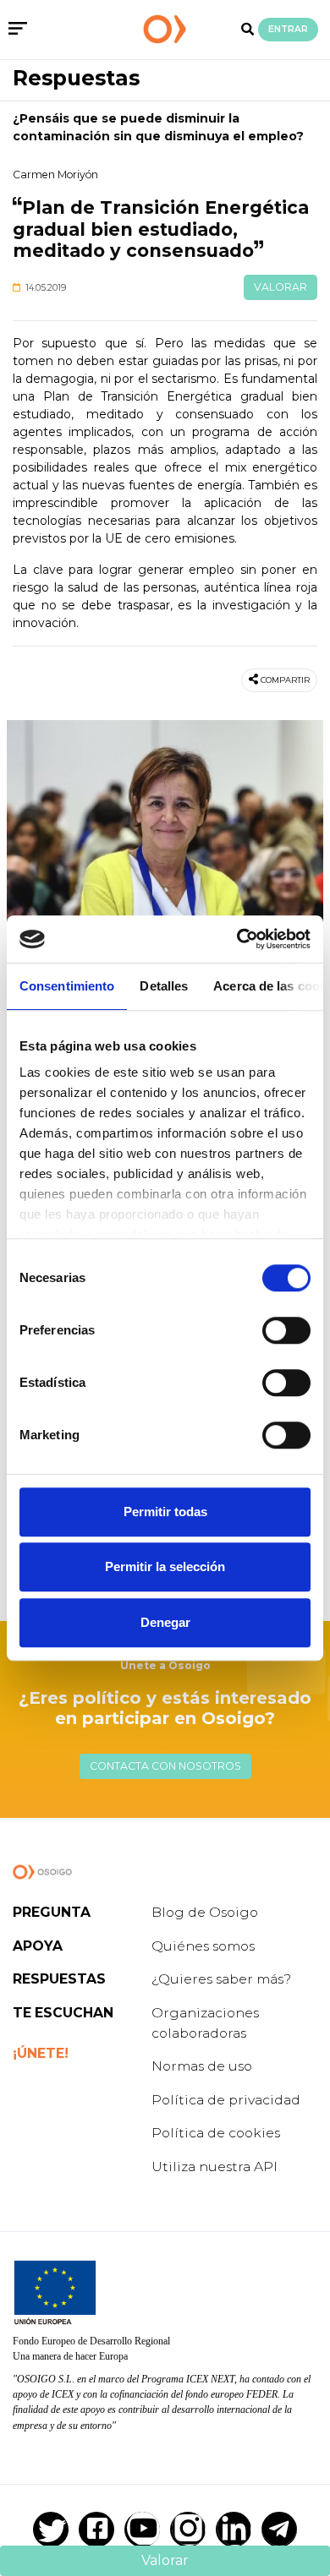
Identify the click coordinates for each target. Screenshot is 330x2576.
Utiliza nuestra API (214, 2167)
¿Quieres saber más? (221, 1979)
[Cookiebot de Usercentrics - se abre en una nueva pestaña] (237, 939)
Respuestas (76, 78)
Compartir (285, 680)
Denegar (165, 1622)
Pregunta (52, 1912)
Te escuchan (63, 2013)
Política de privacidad (226, 2100)
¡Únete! (41, 2053)
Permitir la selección (165, 1566)
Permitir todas (165, 1512)
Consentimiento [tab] (67, 986)
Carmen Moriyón (55, 175)
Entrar (288, 29)
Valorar (280, 287)
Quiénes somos (203, 1946)
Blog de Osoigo (205, 1912)
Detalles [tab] (164, 986)
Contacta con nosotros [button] (165, 1766)
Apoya (38, 1946)
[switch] (286, 1330)
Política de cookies (216, 2133)
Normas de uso (202, 2066)
